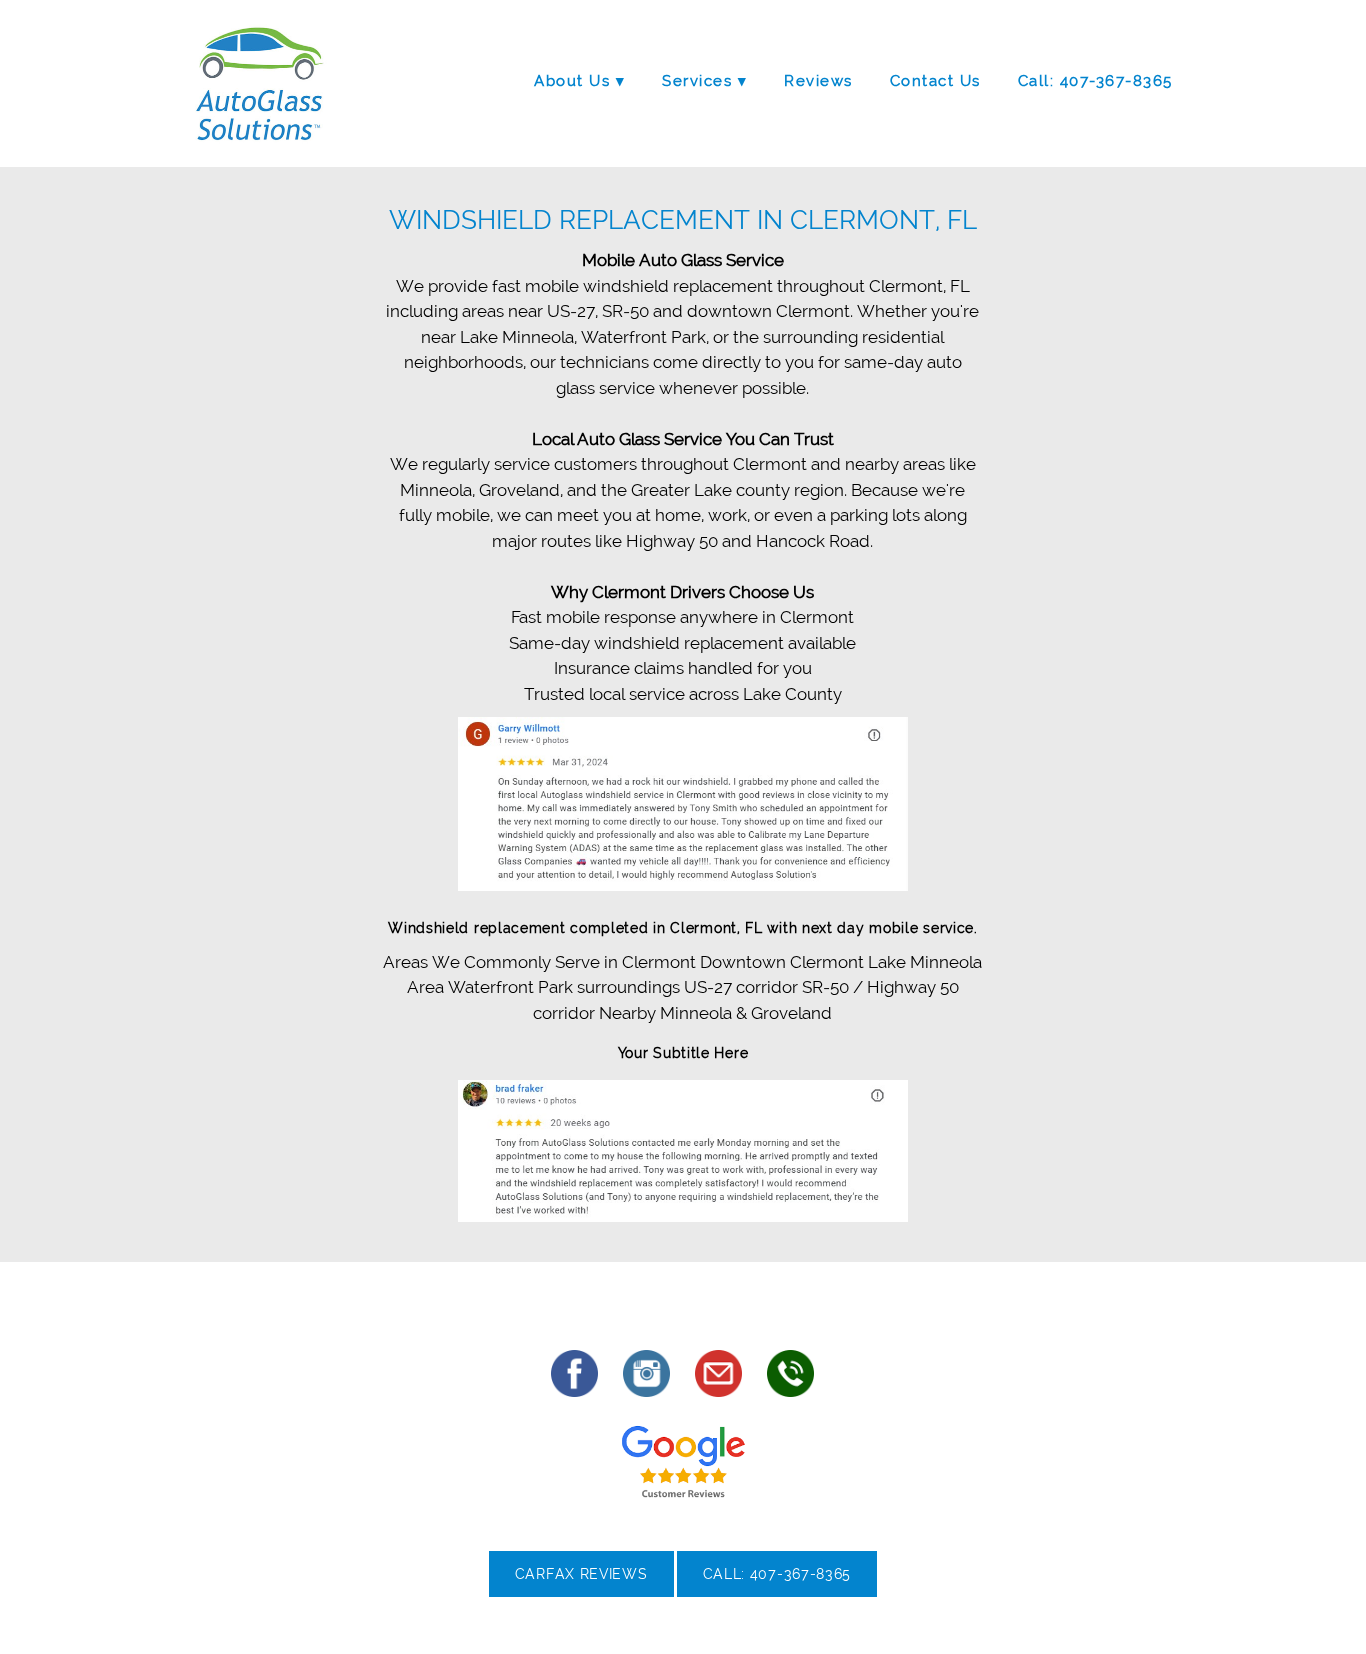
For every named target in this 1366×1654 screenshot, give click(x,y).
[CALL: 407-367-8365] (777, 1593)
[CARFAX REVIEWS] (581, 1593)
